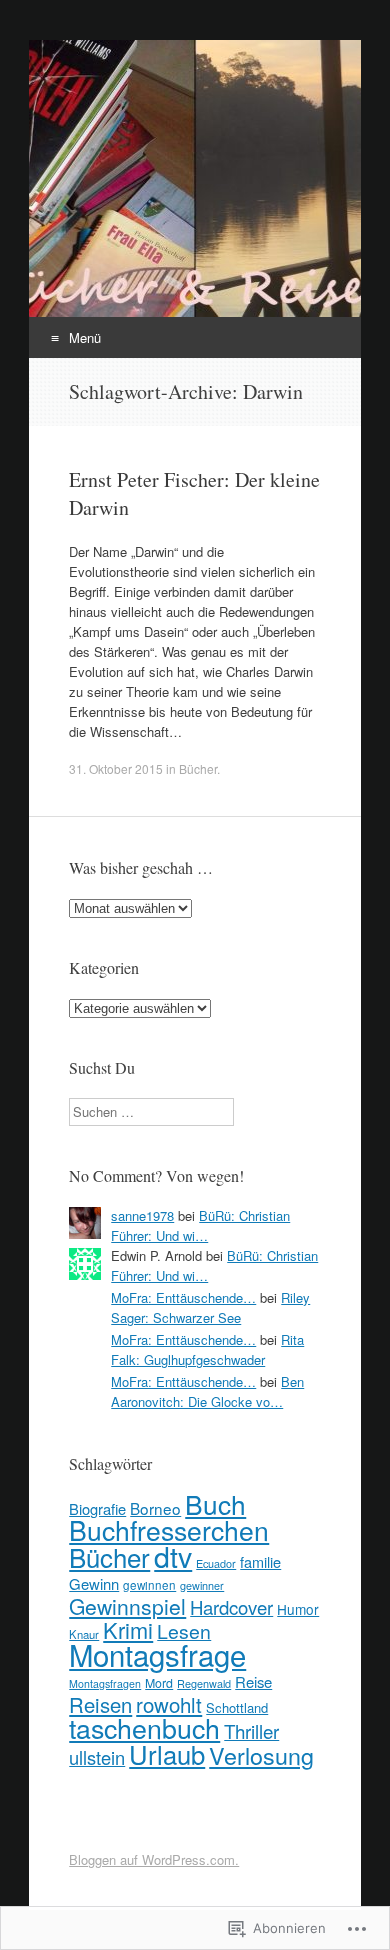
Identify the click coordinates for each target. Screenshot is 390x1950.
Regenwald (204, 1683)
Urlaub (167, 1754)
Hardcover (231, 1607)
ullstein (97, 1757)
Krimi (128, 1629)
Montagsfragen (105, 1683)
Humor (298, 1609)
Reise (253, 1681)
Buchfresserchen (169, 1530)
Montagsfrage (157, 1654)
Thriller (251, 1730)
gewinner (202, 1585)
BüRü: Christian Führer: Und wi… (200, 1225)
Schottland (237, 1707)
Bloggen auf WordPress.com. (154, 1859)
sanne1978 (142, 1215)
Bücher (198, 768)
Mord (159, 1683)
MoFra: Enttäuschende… (183, 1297)
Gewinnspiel (127, 1606)
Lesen (184, 1631)
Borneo (155, 1508)
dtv (173, 1555)
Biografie (97, 1508)
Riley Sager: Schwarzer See (210, 1307)
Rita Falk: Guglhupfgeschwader (207, 1349)
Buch (215, 1503)
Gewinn (94, 1583)
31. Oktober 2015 (116, 768)
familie (260, 1561)
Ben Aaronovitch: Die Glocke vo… (207, 1391)
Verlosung (261, 1755)
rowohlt (169, 1704)
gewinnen (149, 1585)
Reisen (100, 1704)
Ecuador (216, 1563)
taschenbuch (144, 1727)
